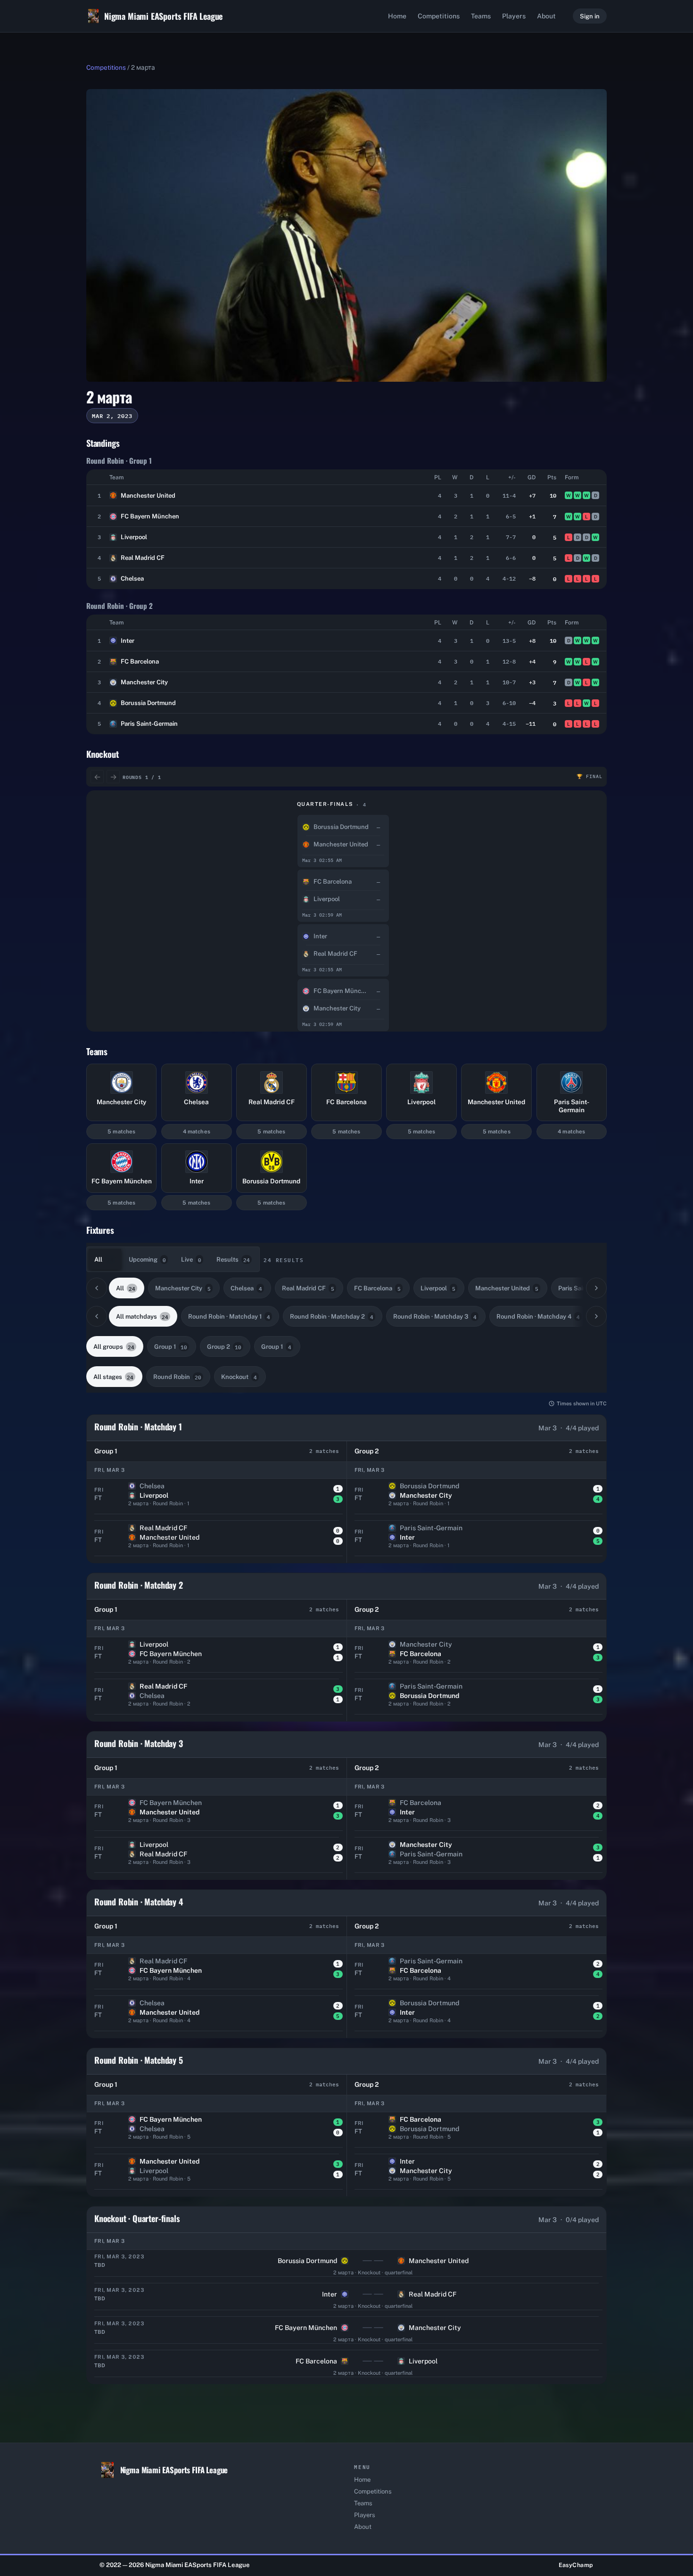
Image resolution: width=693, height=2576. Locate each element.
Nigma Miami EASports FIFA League (163, 16)
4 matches (197, 1132)
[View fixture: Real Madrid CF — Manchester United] (217, 1542)
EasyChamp (576, 2565)
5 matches (121, 1132)
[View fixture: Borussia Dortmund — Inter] (477, 2017)
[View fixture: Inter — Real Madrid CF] (346, 2300)
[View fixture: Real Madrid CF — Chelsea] (217, 1700)
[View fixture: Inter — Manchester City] (477, 2175)
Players (514, 16)
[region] (346, 911)
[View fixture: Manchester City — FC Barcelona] (477, 1658)
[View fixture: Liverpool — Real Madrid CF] (217, 1858)
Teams (481, 16)
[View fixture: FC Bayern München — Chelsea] (217, 2133)
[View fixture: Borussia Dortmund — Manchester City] (477, 1500)
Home (397, 16)
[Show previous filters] (97, 1288)
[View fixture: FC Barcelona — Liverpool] (346, 2367)
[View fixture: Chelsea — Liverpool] (217, 1500)
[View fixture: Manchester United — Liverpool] (217, 2175)
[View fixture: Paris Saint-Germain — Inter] (477, 1542)
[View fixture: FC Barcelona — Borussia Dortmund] (477, 2133)
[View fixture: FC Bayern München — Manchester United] (217, 1817)
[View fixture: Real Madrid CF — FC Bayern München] (217, 1975)
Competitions (439, 16)
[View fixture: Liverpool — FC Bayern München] (217, 1658)
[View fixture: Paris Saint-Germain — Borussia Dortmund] (477, 1700)
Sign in (590, 16)
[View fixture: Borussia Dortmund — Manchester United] (346, 2267)
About (546, 16)
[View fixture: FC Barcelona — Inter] (477, 1817)
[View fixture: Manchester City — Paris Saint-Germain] (477, 1858)
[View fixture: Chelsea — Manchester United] (217, 2017)
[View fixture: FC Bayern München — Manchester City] (346, 2334)
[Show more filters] (596, 1288)
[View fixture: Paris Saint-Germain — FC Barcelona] (477, 1975)
